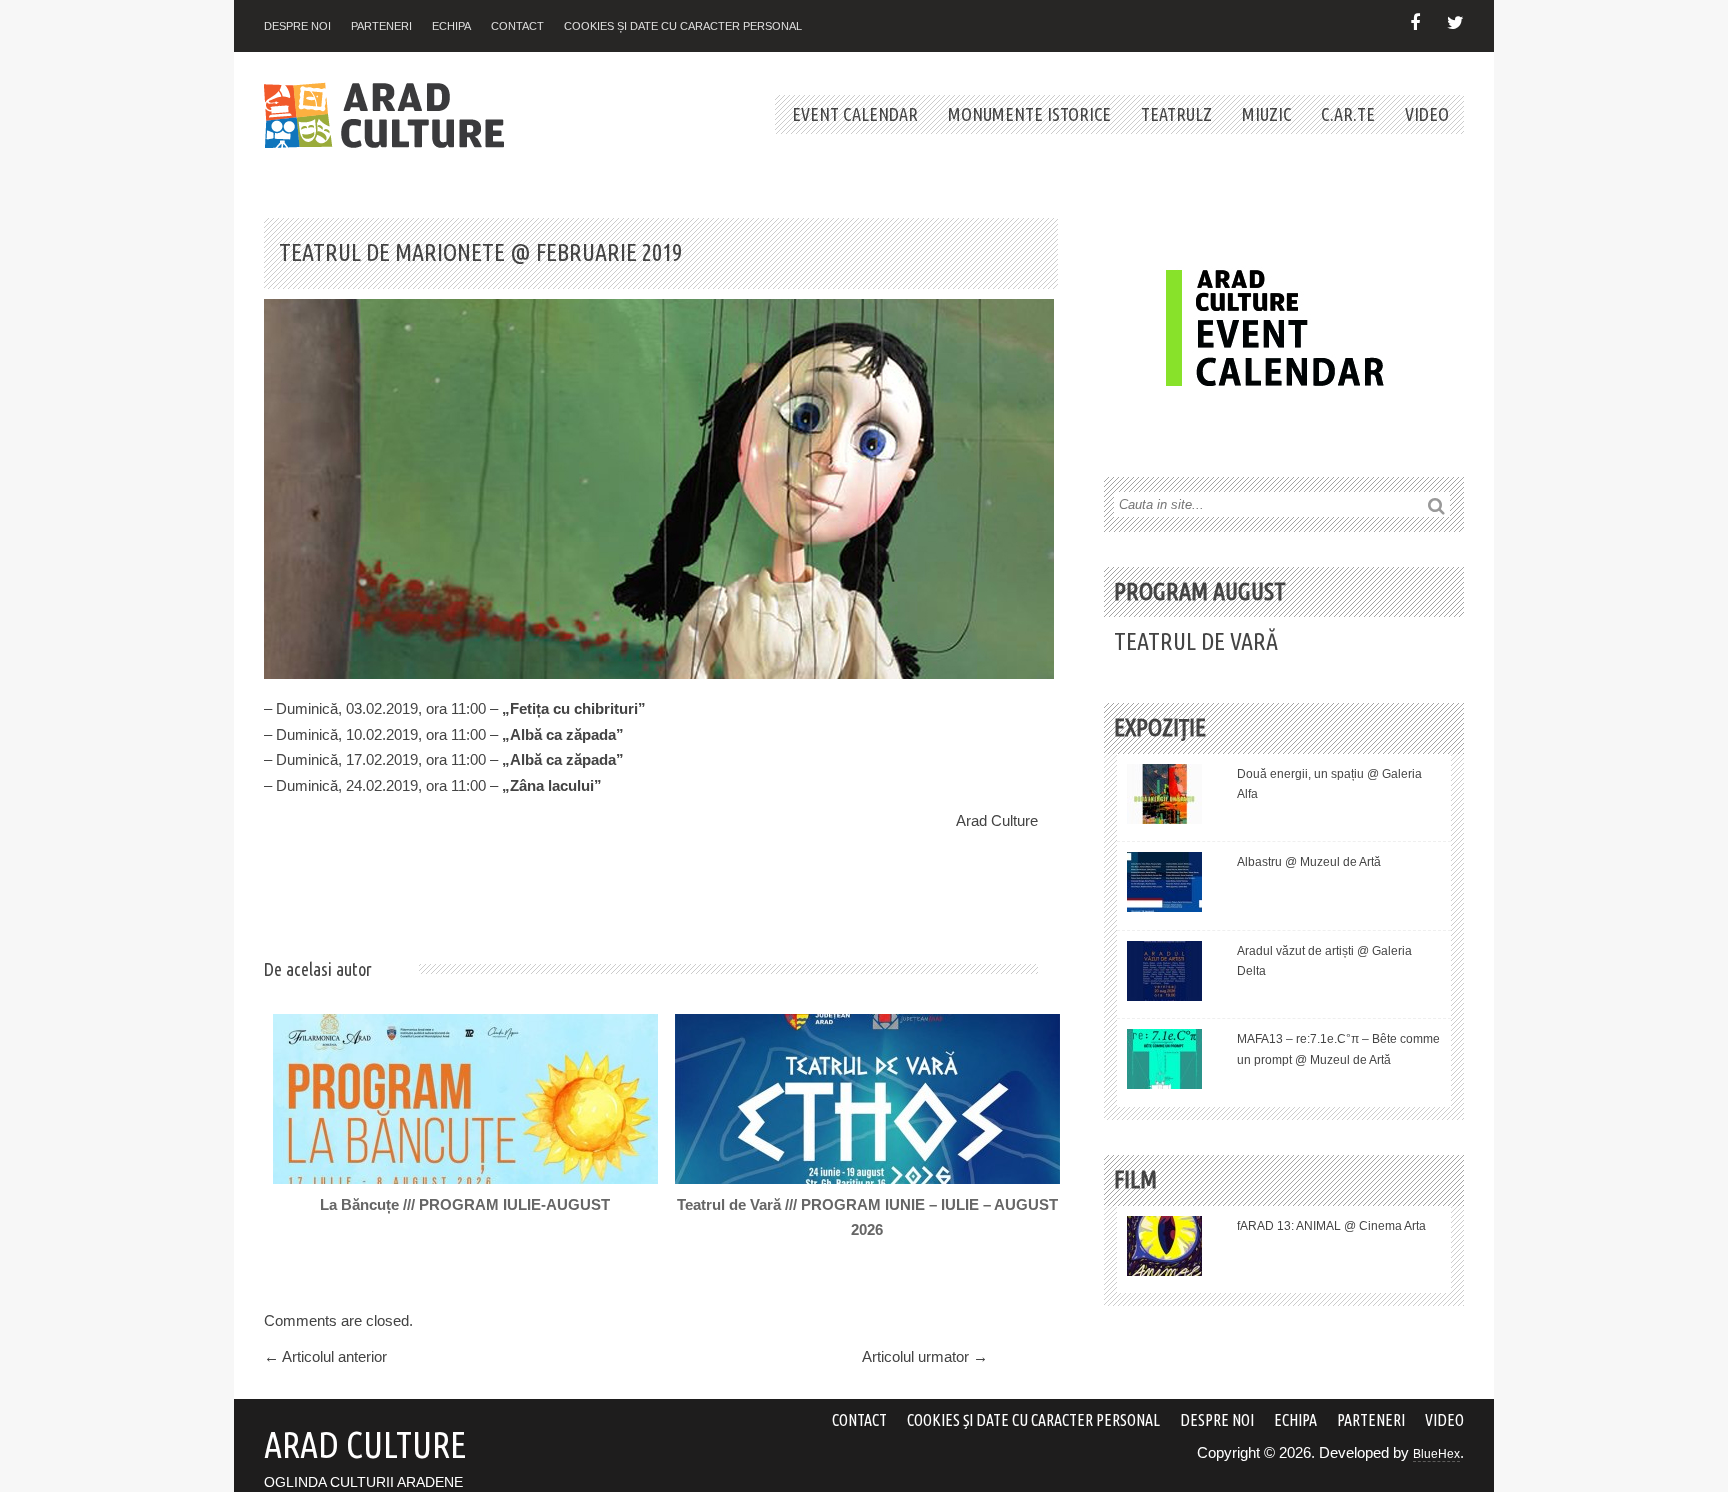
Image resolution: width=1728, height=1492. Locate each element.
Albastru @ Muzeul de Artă (1309, 862)
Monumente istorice (1029, 114)
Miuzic (1266, 114)
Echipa (451, 26)
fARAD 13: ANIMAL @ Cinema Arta (1331, 1226)
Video (1427, 114)
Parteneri (381, 26)
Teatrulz (1176, 114)
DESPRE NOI (297, 26)
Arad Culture (997, 820)
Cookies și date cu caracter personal (683, 26)
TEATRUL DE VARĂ (1196, 641)
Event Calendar (855, 114)
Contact (517, 26)
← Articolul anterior (325, 1356)
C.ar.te (1348, 114)
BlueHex (1436, 1454)
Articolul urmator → (925, 1356)
